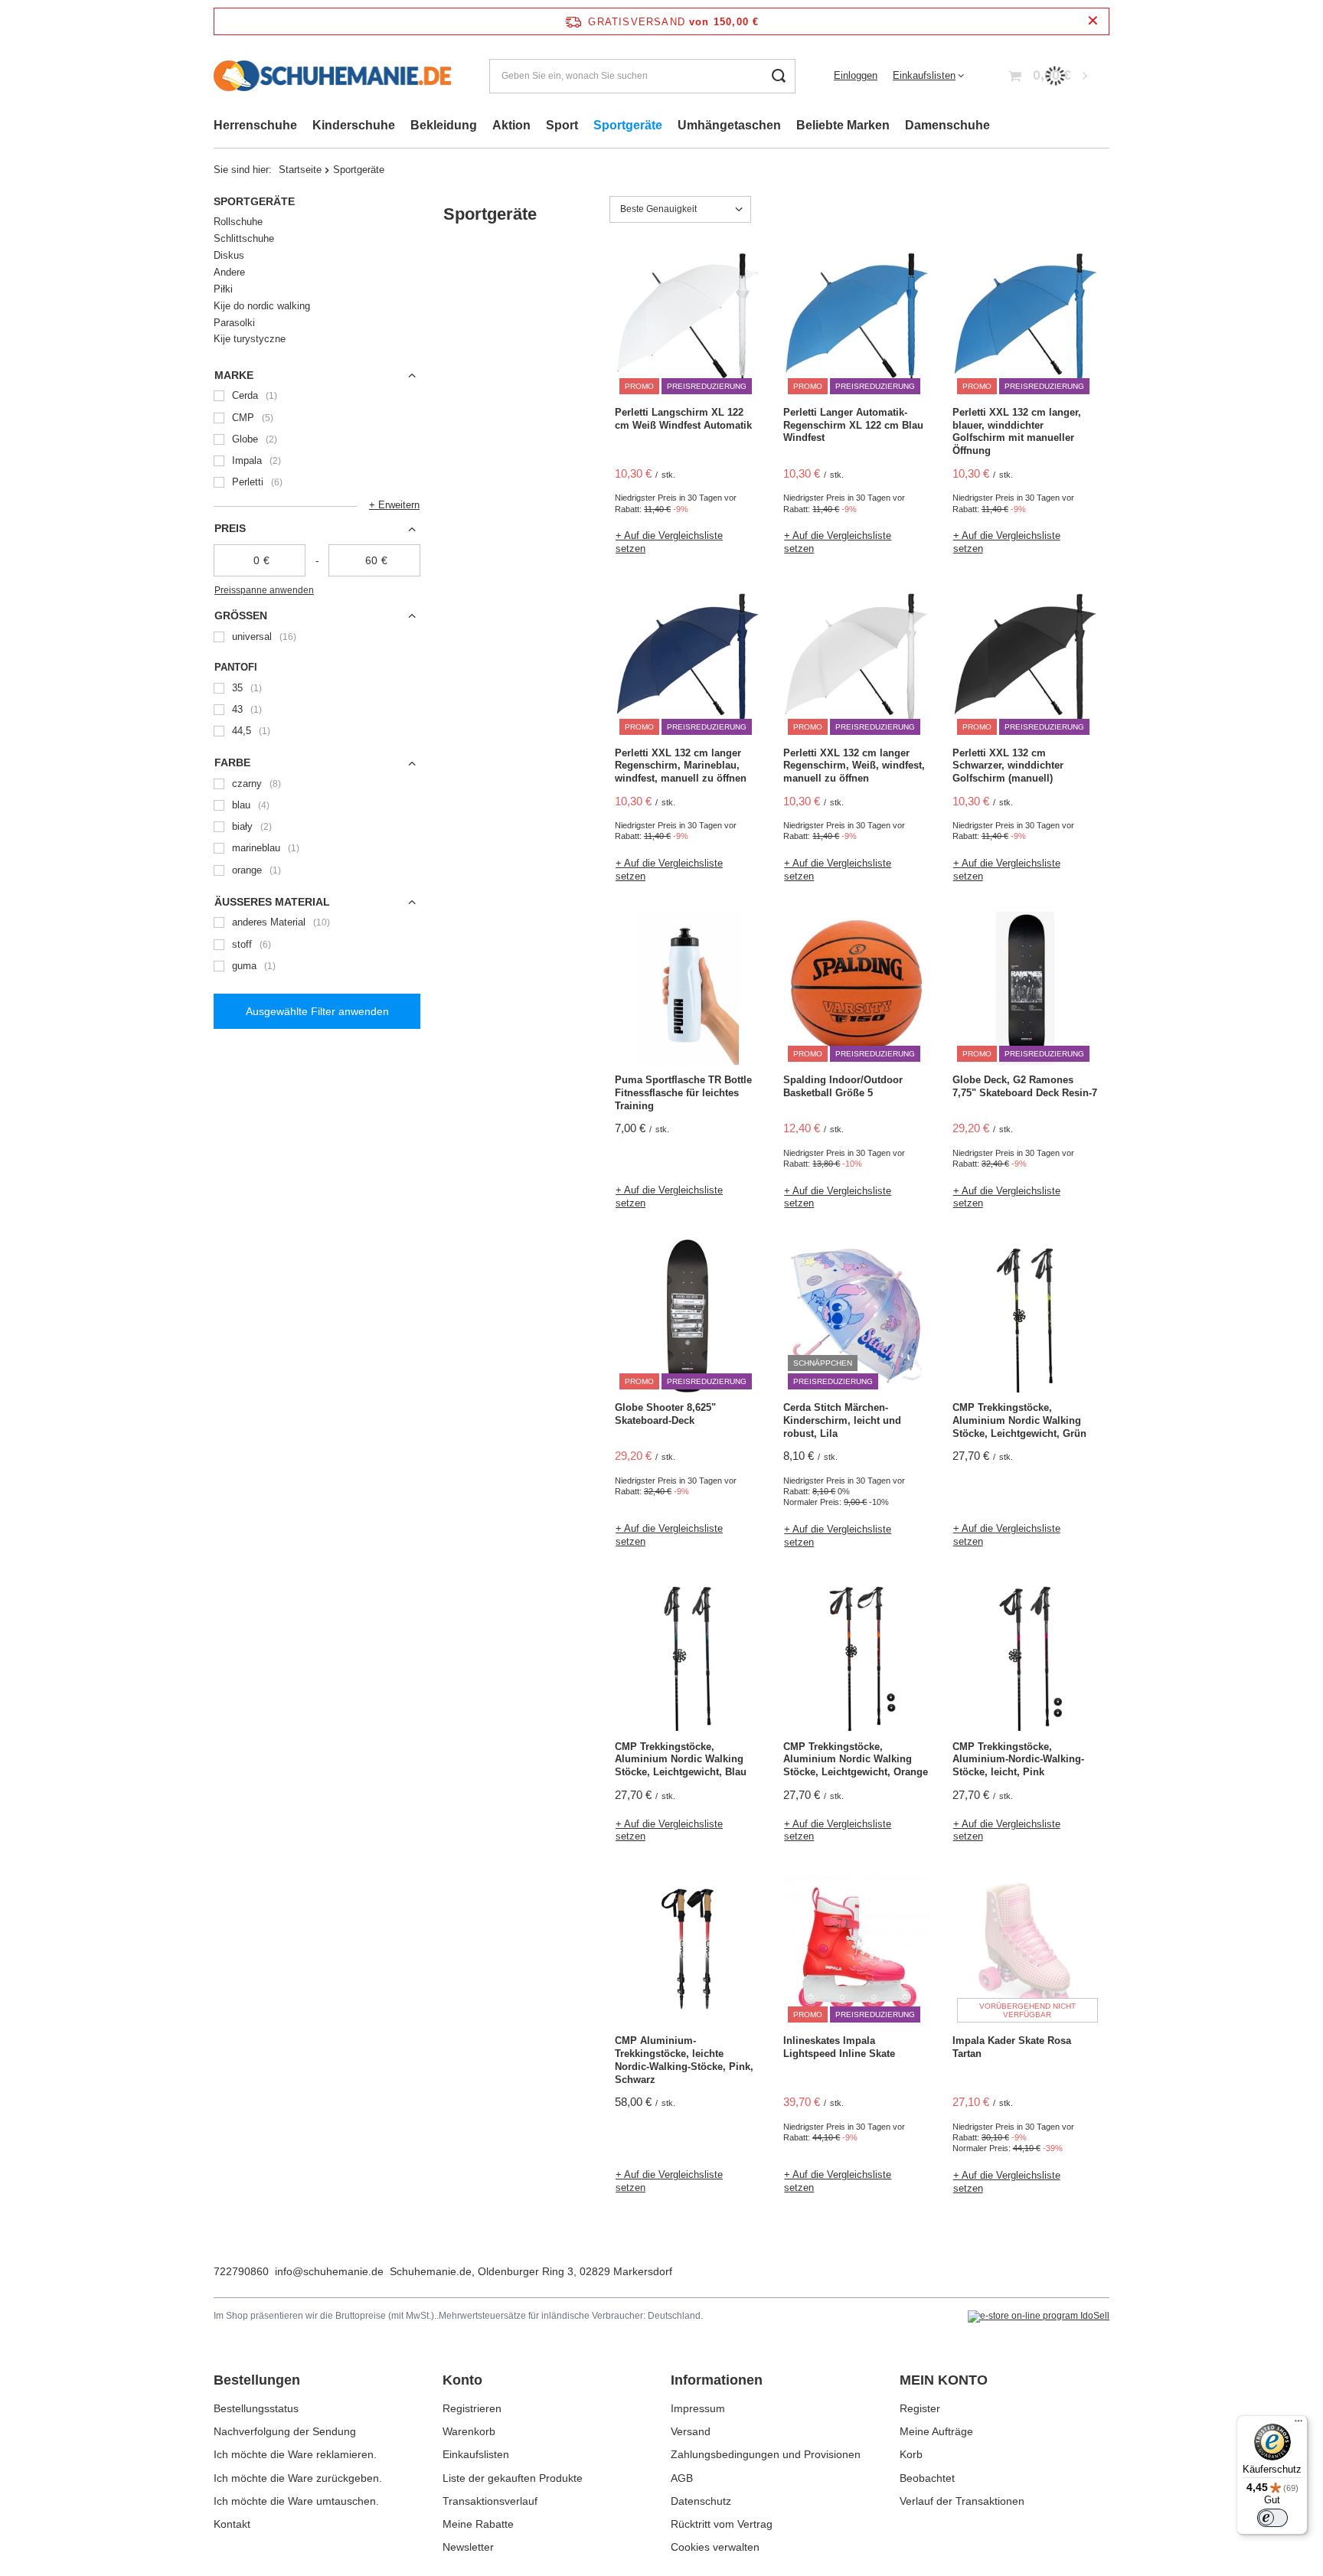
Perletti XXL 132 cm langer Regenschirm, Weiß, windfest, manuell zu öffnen (854, 766)
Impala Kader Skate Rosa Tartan (1012, 2047)
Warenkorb (469, 2431)
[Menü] (1298, 2424)
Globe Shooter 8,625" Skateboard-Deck (665, 1414)
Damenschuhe (947, 125)
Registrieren (472, 2408)
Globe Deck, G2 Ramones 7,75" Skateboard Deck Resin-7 (1025, 1086)
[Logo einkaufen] (332, 76)
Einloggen (856, 75)
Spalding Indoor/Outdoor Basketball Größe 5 (843, 1086)
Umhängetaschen (729, 125)
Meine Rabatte (478, 2524)
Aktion (511, 125)
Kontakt (232, 2524)
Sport (562, 125)
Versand (691, 2431)
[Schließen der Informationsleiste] (1093, 21)
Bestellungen (257, 2380)
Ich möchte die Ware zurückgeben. (298, 2478)
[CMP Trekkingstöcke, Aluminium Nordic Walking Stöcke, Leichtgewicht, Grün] (1025, 1317)
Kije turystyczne (250, 339)
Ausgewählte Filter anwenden (317, 1011)
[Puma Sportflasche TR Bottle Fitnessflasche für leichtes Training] (688, 990)
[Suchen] (778, 76)
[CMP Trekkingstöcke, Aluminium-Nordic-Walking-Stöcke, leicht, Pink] (1025, 1657)
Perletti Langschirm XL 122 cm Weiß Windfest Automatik (683, 419)
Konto (462, 2380)
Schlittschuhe (244, 238)
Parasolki (234, 323)
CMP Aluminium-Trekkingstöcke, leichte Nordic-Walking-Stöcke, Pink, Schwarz (684, 2060)
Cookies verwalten (715, 2547)
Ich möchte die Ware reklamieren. (295, 2454)
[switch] (1272, 2518)
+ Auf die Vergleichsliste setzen (669, 542)
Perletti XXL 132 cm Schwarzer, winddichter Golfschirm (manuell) (1008, 766)
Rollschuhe (238, 222)
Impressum (698, 2408)
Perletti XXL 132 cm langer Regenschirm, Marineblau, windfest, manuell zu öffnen (681, 766)
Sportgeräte (628, 125)
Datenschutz (701, 2501)
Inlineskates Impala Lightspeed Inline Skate (839, 2047)
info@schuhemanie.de (329, 2271)
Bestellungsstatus (256, 2408)
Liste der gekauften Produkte (513, 2478)
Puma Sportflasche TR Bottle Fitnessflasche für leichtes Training (683, 1093)
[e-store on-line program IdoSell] (1039, 2316)
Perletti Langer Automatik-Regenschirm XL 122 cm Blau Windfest (853, 425)
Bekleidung (444, 125)
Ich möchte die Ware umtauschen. (296, 2501)
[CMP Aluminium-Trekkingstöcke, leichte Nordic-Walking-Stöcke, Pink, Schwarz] (688, 1951)
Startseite (300, 170)
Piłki (223, 289)
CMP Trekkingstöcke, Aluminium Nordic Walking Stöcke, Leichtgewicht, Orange (856, 1760)
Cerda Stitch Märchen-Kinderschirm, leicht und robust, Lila (842, 1420)
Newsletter (468, 2547)
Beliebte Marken (843, 125)
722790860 (241, 2271)
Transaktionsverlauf (490, 2501)
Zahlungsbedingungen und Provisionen (766, 2454)
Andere (229, 272)
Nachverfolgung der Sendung (285, 2431)
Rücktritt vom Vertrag (722, 2524)
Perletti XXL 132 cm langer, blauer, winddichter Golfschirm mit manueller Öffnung (1017, 432)
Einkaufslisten (924, 75)
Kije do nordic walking (262, 306)
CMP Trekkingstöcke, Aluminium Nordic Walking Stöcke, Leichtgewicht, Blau (681, 1760)
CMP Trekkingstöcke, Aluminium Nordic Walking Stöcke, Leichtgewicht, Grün (1019, 1420)
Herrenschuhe (255, 125)
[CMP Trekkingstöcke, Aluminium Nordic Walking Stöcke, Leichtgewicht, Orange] (856, 1657)
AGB (682, 2478)
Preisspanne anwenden (264, 590)
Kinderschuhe (354, 125)
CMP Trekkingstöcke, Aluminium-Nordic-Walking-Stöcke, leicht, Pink (1018, 1760)
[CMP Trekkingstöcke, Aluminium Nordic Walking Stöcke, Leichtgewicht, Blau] (688, 1657)
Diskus (229, 255)
